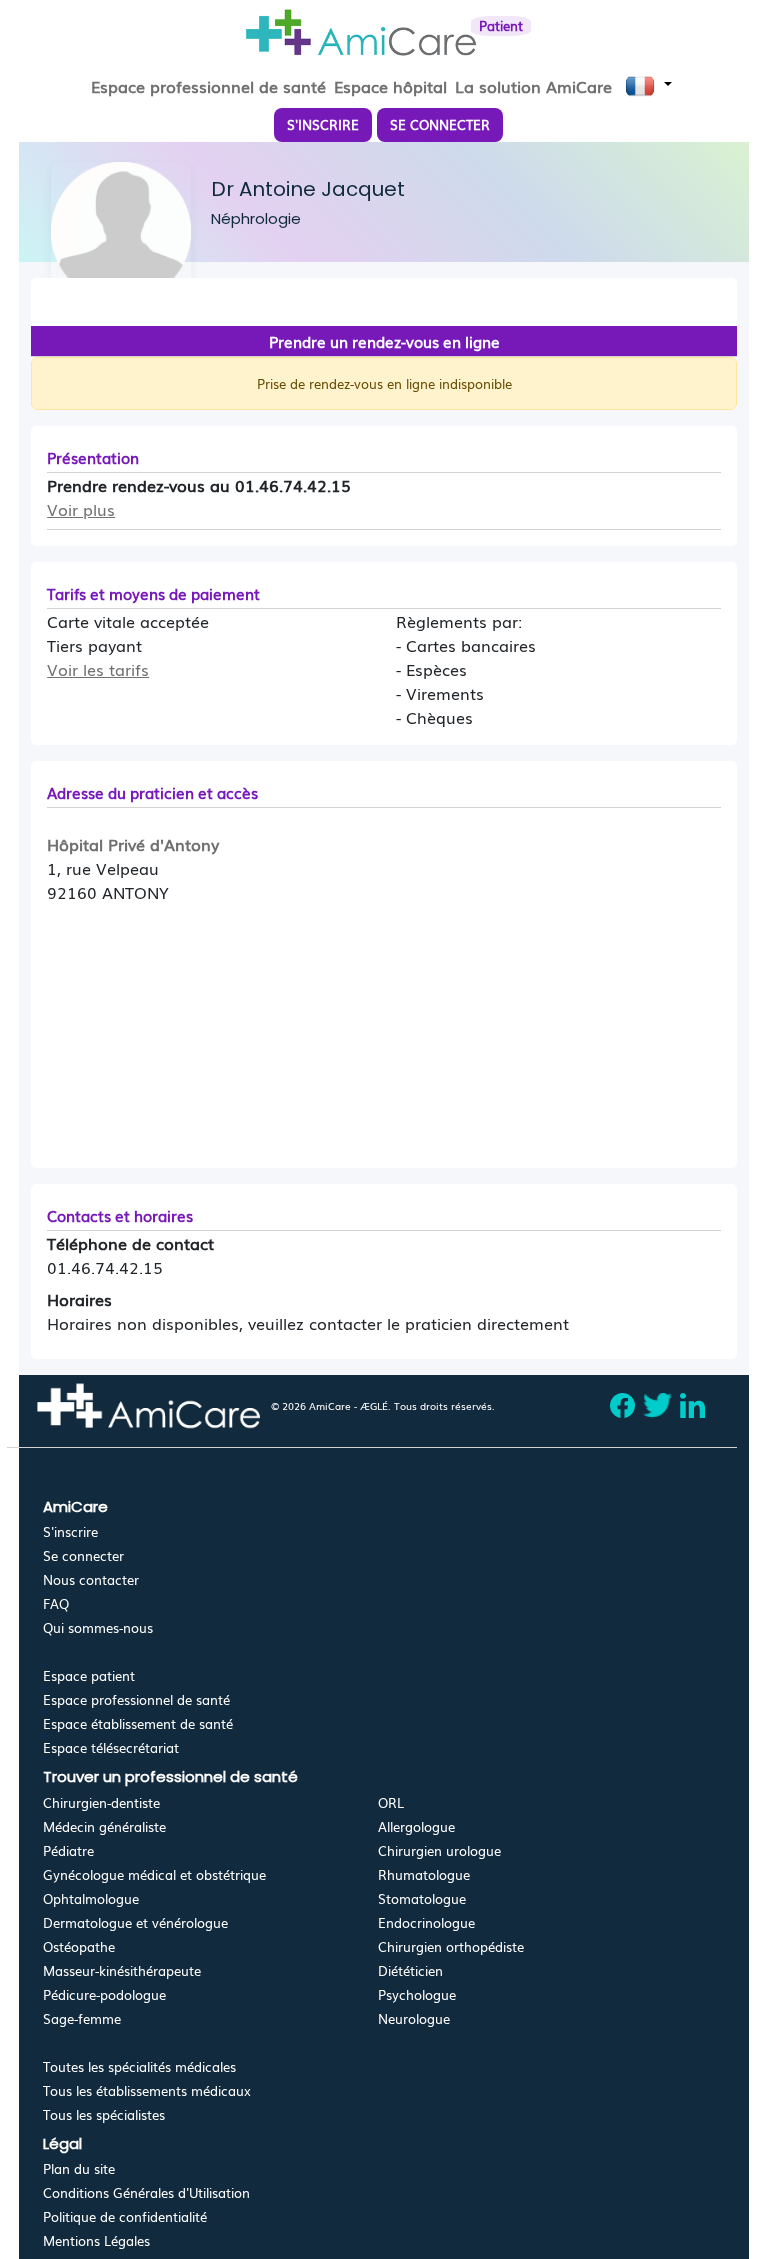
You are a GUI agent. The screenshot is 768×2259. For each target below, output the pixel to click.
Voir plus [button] (81, 509)
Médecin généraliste (104, 1826)
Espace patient (89, 1675)
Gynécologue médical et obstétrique (154, 1874)
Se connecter (83, 1555)
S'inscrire (70, 1531)
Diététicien (410, 1970)
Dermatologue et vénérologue (135, 1922)
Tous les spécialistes (104, 2114)
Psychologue (417, 1994)
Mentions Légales (96, 2240)
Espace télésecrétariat (111, 1747)
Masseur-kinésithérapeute (122, 1970)
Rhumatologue (424, 1874)
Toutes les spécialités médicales (139, 2066)
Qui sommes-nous (98, 1627)
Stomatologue (422, 1898)
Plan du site (79, 2168)
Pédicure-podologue (104, 1994)
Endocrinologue (426, 1922)
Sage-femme (82, 2018)
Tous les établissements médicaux (147, 2090)
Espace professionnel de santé (136, 1699)
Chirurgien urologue (439, 1850)
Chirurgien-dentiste (101, 1802)
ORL (391, 1802)
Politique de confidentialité (125, 2216)
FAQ (56, 1603)
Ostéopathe (79, 1946)
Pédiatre (68, 1850)
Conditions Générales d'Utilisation (146, 2192)
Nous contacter (91, 1579)
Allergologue (416, 1826)
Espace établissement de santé (138, 1723)
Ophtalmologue (91, 1898)
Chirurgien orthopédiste (451, 1946)
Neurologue (414, 2018)
